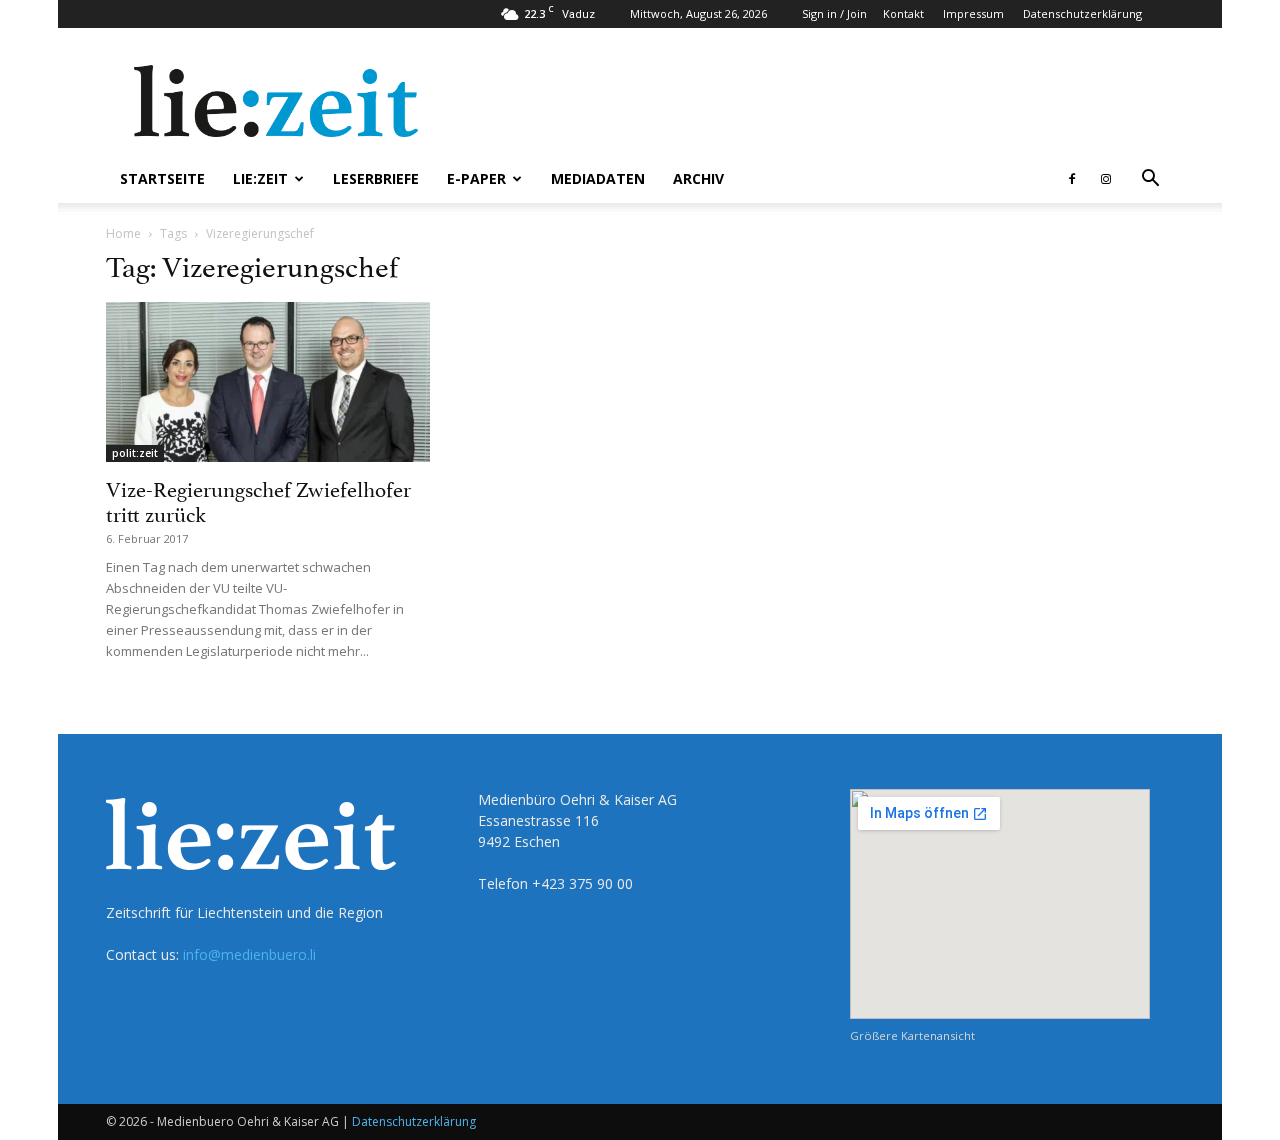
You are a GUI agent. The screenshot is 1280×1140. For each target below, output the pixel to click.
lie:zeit (260, 178)
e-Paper (476, 178)
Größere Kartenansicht (912, 1035)
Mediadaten (598, 178)
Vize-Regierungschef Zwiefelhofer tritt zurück (258, 499)
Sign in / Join (834, 13)
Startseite (162, 178)
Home (123, 233)
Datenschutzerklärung (1082, 13)
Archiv (698, 178)
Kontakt (903, 13)
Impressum (973, 13)
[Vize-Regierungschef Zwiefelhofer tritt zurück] (268, 382)
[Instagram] (1106, 179)
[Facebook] (1072, 179)
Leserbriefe (376, 178)
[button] (1150, 180)
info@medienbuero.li (249, 954)
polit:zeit (135, 453)
